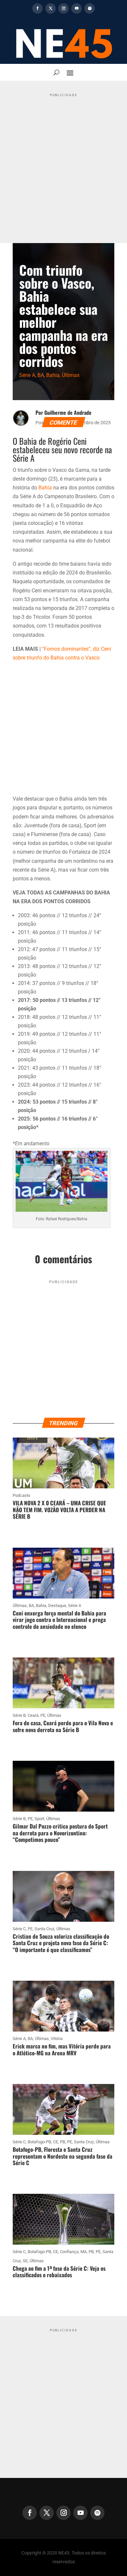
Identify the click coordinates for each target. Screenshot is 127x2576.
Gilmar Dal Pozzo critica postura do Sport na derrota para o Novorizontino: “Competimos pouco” (60, 1833)
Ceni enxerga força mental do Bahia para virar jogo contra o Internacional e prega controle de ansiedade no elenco (59, 1620)
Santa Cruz (44, 1929)
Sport (39, 1819)
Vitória (57, 2039)
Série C (19, 1929)
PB (63, 2142)
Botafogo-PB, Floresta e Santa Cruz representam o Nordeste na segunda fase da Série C (63, 2156)
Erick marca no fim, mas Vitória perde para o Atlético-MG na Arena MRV (62, 2049)
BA (41, 375)
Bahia (53, 375)
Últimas (71, 375)
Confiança (69, 2252)
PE (43, 1715)
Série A (27, 375)
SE (25, 2261)
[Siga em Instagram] (63, 8)
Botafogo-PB (39, 2142)
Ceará (33, 1715)
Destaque (57, 1606)
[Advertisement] (63, 163)
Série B (19, 1715)
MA (84, 2252)
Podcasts (21, 1495)
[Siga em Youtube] (77, 8)
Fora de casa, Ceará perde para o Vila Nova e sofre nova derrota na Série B (63, 1726)
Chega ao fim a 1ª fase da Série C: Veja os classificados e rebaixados (59, 2272)
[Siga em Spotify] (90, 8)
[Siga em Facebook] (37, 8)
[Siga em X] (50, 8)
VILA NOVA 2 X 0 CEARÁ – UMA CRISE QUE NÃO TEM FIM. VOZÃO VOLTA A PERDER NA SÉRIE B (59, 1510)
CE (56, 2142)
